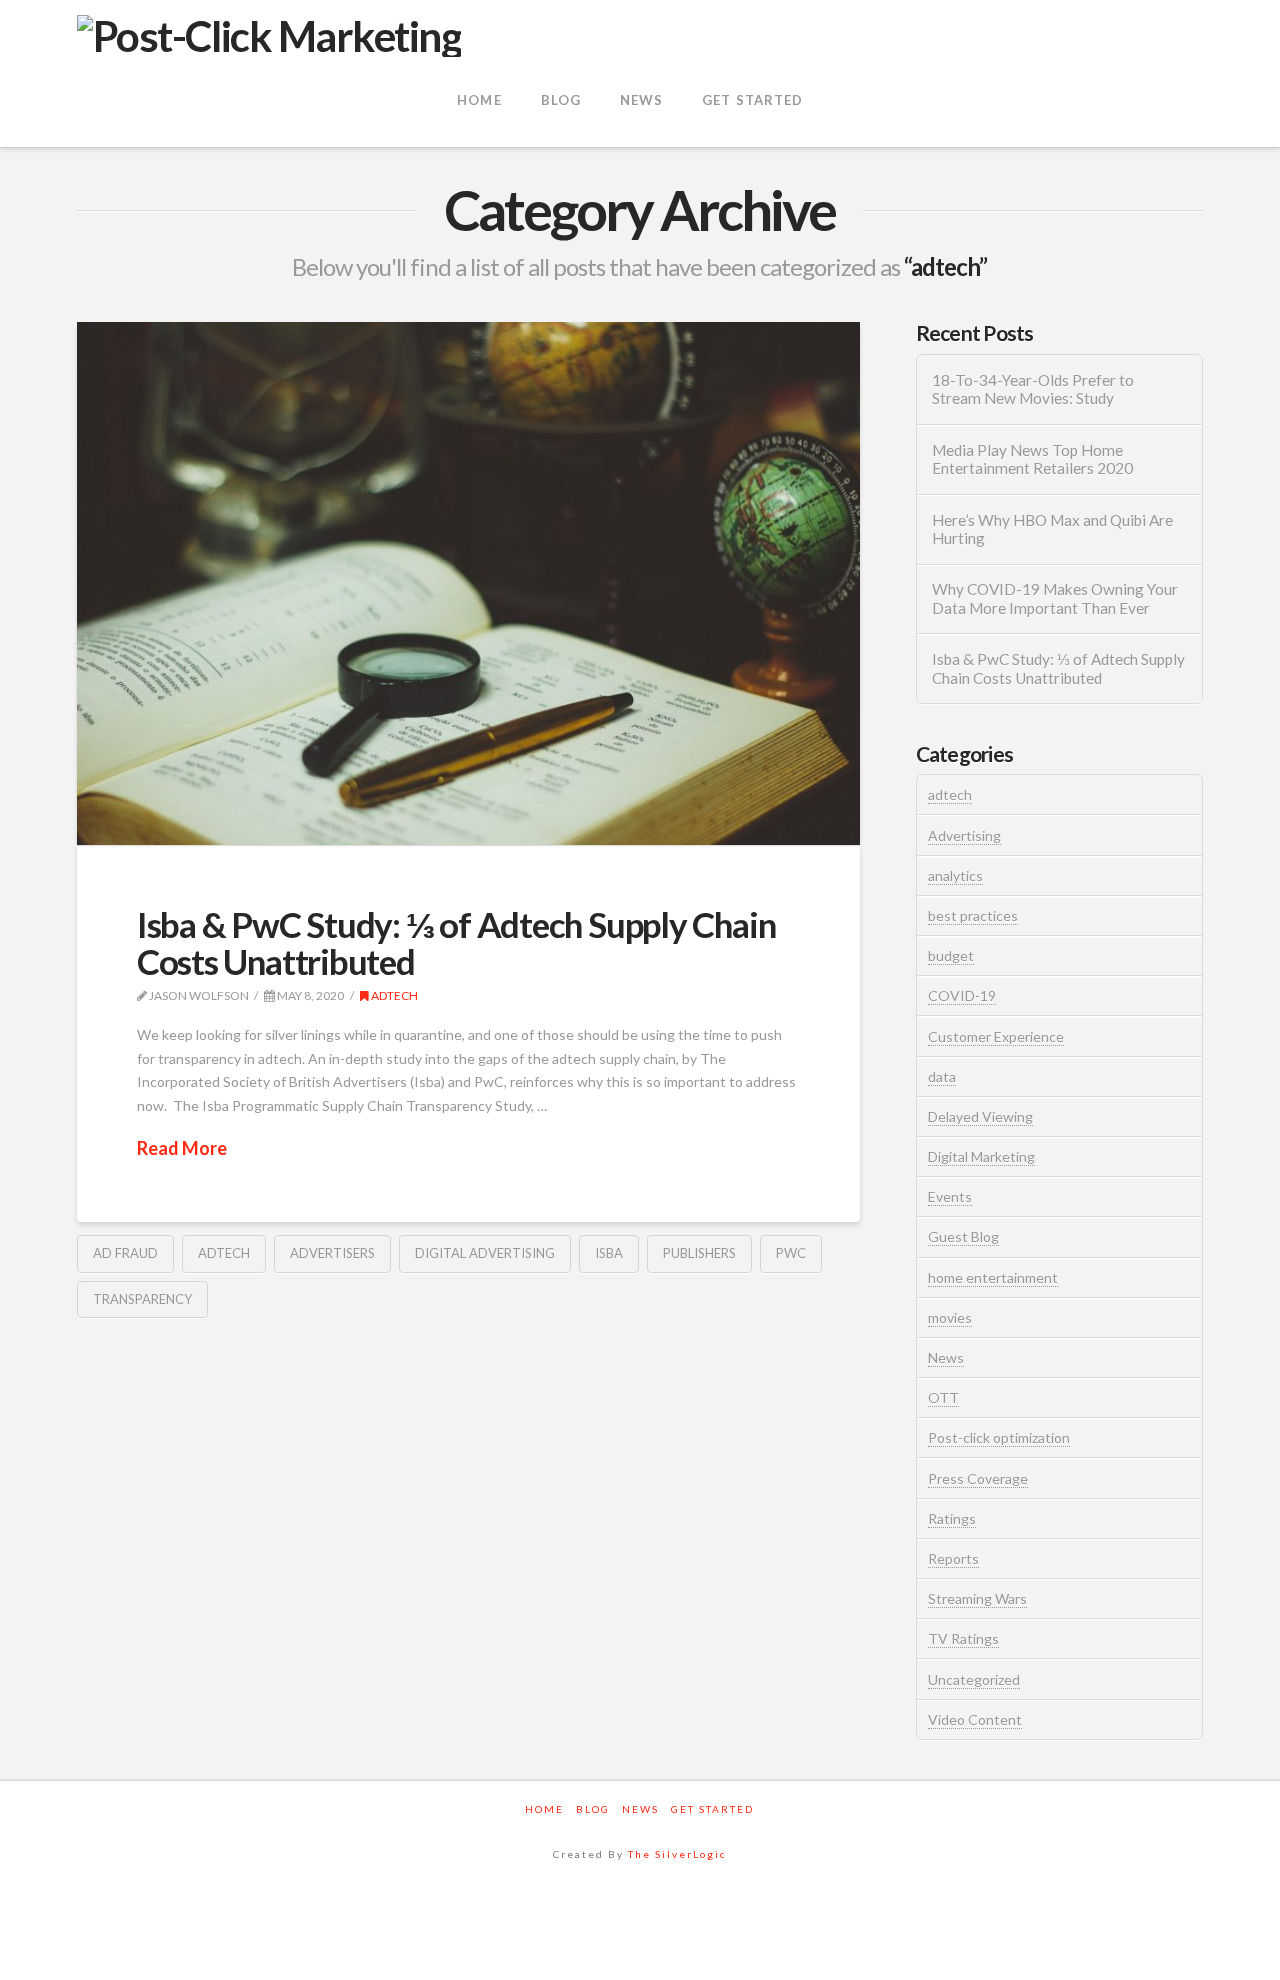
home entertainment (993, 1277)
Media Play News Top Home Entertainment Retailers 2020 (1032, 459)
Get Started (712, 1809)
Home (544, 1809)
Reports (953, 1558)
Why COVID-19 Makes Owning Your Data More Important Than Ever (1055, 598)
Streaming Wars (977, 1598)
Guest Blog (963, 1236)
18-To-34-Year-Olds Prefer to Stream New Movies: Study (1033, 389)
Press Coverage (978, 1478)
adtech (393, 995)
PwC (791, 1253)
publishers (699, 1253)
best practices (973, 915)
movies (950, 1317)
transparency (142, 1299)
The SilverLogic (677, 1854)
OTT (943, 1397)
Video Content (975, 1719)
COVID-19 (962, 995)
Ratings (952, 1518)
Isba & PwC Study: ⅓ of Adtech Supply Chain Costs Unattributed (456, 942)
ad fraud (125, 1253)
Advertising (964, 835)
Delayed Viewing (980, 1116)
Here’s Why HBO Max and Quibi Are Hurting (1052, 529)
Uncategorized (974, 1679)
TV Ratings (963, 1638)
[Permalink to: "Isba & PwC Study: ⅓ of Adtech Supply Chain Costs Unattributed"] (468, 583)
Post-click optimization (999, 1437)
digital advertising (485, 1253)
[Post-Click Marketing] (269, 33)
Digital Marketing (981, 1156)
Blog (593, 1809)
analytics (955, 875)
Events (950, 1196)
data (942, 1076)
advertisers (332, 1253)
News (946, 1357)
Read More (182, 1148)
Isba (609, 1253)
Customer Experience (996, 1036)
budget (951, 955)
